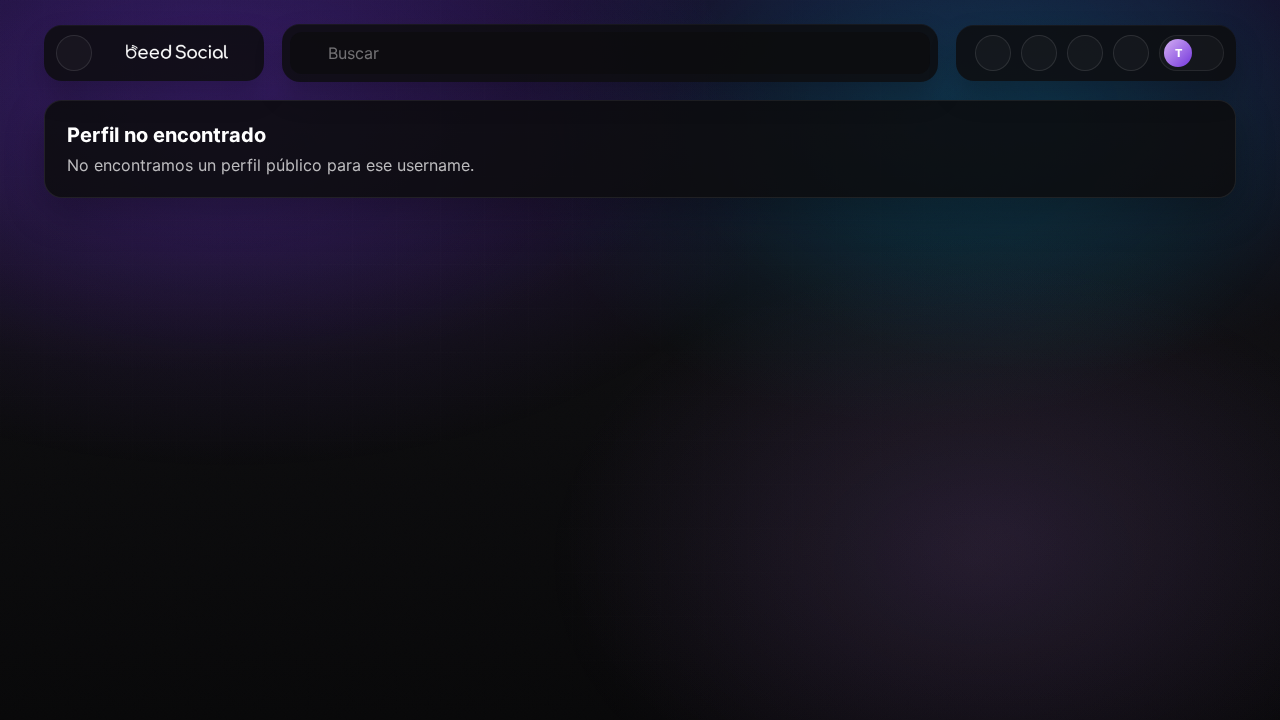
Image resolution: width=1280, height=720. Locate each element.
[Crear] (993, 53)
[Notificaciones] (1131, 53)
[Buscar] (610, 53)
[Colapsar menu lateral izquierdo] (74, 53)
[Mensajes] (1085, 53)
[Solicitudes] (1039, 53)
